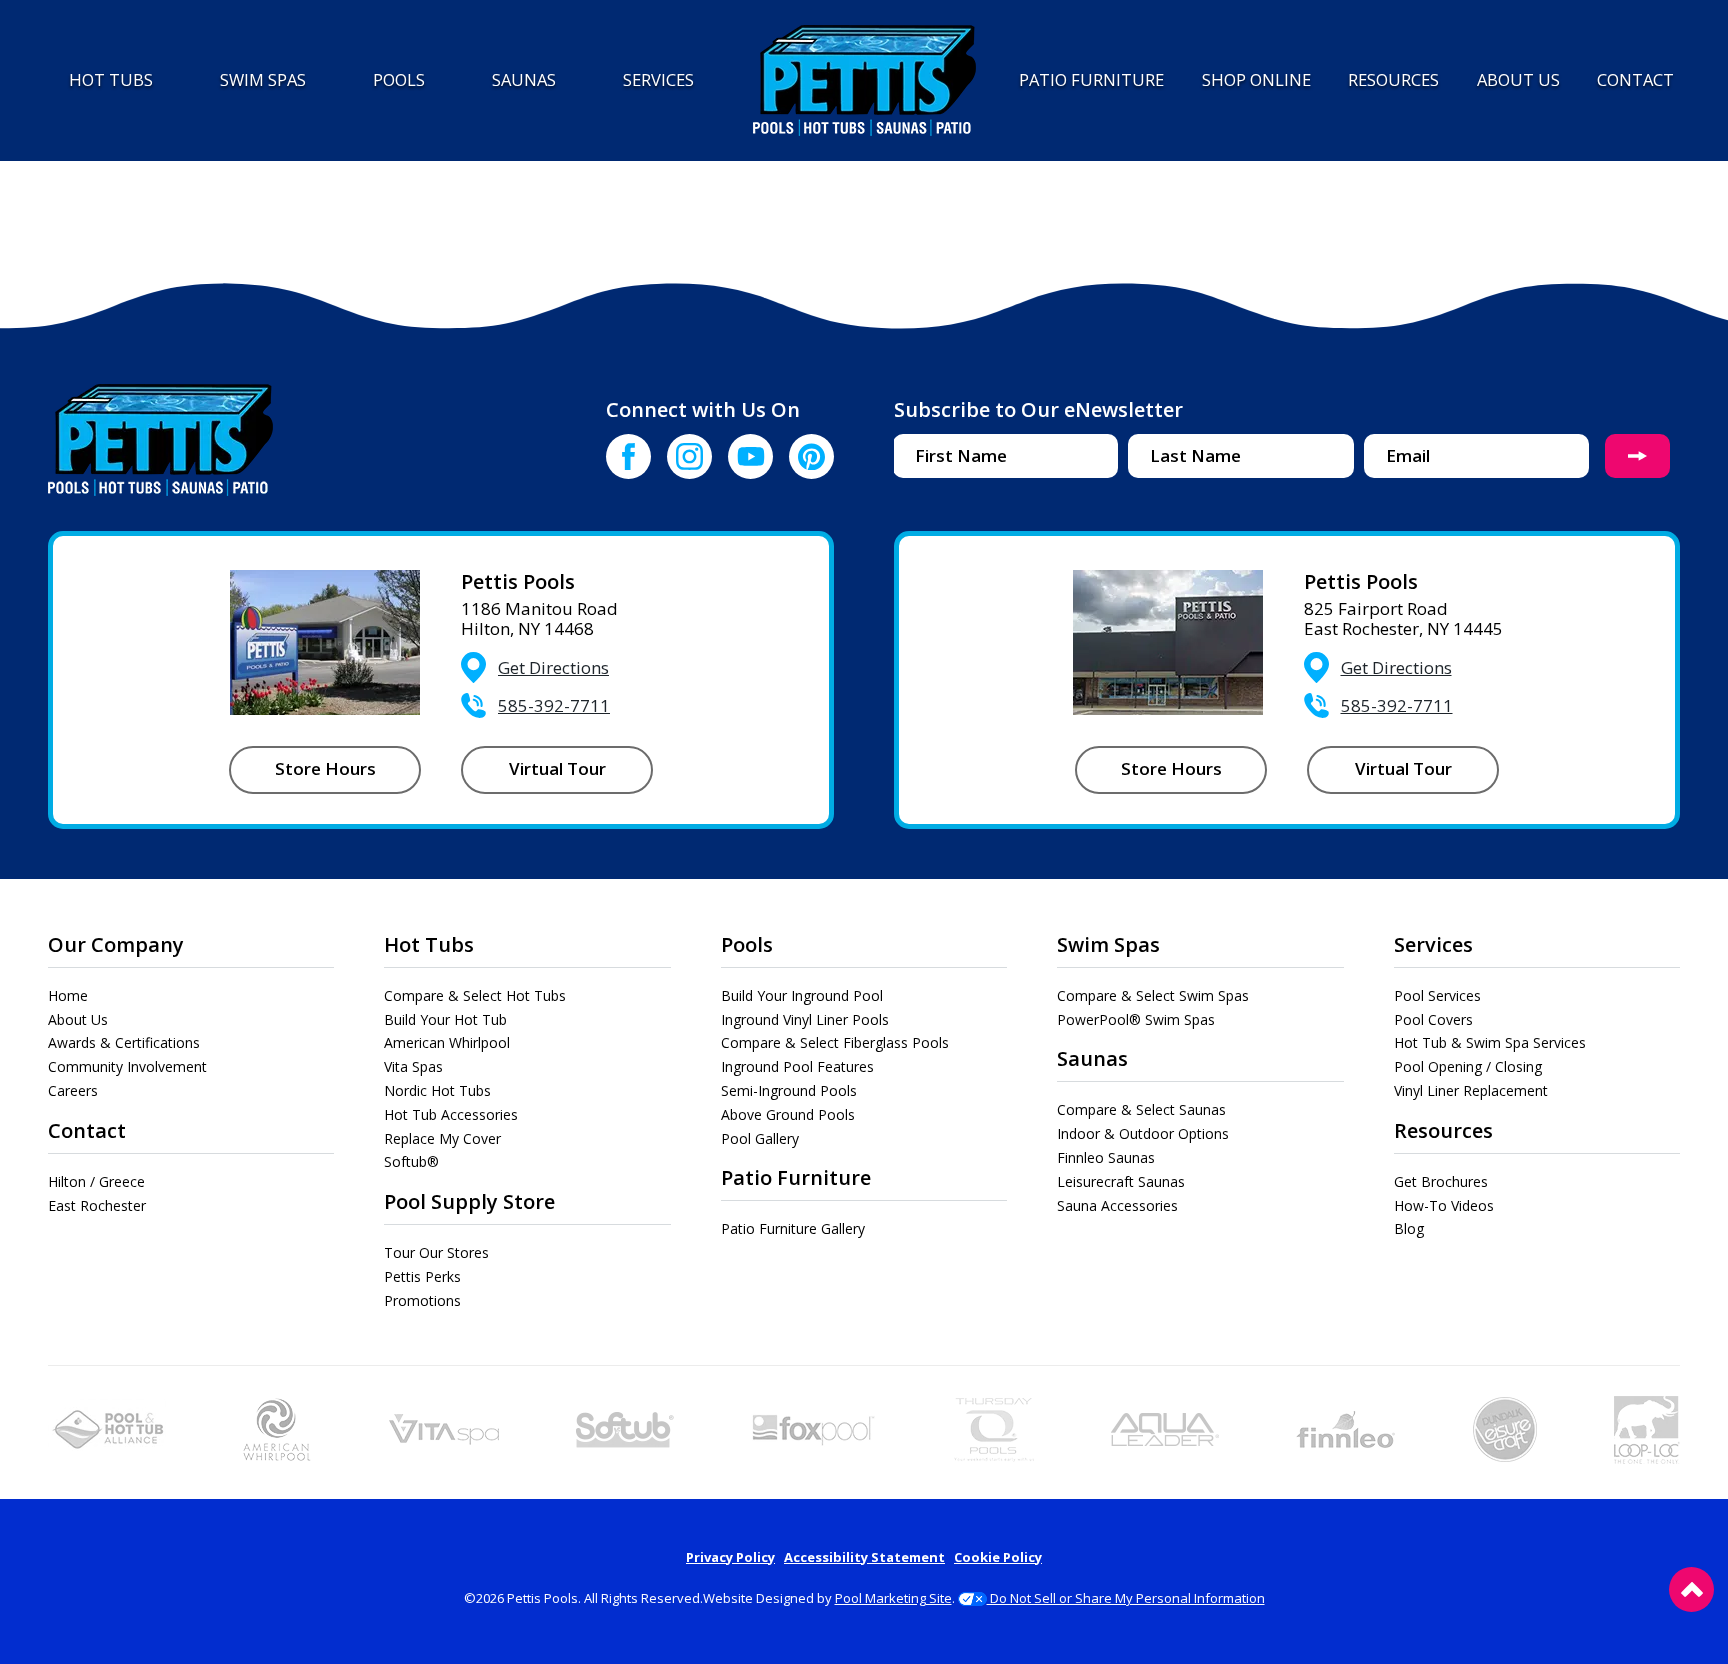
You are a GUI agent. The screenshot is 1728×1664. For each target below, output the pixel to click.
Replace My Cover (442, 1138)
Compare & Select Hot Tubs (475, 995)
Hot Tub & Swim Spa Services (1490, 1042)
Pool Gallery (760, 1138)
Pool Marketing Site (893, 1598)
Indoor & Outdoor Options (1143, 1133)
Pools (747, 944)
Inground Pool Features (797, 1066)
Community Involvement (127, 1066)
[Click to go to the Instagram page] (689, 456)
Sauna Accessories (1117, 1205)
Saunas (1092, 1058)
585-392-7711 (554, 705)
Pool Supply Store (469, 1201)
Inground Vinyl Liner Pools (805, 1019)
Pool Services (1437, 995)
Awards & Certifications (124, 1042)
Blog (1409, 1228)
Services (1433, 944)
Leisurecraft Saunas (1121, 1181)
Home (68, 995)
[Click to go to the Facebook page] (628, 456)
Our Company (116, 944)
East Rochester (97, 1205)
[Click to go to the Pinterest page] (811, 456)
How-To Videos (1444, 1205)
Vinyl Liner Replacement (1471, 1090)
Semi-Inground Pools (789, 1090)
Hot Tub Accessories (451, 1114)
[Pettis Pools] (864, 80)
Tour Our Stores (436, 1252)
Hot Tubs (429, 944)
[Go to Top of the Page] (1691, 1589)
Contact (87, 1130)
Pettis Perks (422, 1276)
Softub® (411, 1161)
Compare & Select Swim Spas (1153, 995)
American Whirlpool (447, 1042)
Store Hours (325, 768)
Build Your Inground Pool (802, 995)
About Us (78, 1019)
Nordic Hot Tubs (437, 1090)
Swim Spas (1108, 944)
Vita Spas (413, 1066)
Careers (73, 1090)
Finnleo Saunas (1106, 1157)
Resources (1443, 1130)
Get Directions (553, 667)
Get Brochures (1441, 1181)
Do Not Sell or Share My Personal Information (1126, 1598)
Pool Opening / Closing (1468, 1066)
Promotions (422, 1300)
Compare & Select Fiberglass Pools (835, 1042)
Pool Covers (1433, 1019)
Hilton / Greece (96, 1181)
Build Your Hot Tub (445, 1019)
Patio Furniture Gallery (793, 1228)
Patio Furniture (796, 1177)
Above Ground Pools (788, 1114)
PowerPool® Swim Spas (1136, 1019)
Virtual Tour (557, 768)
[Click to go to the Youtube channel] (750, 456)
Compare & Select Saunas (1141, 1109)
